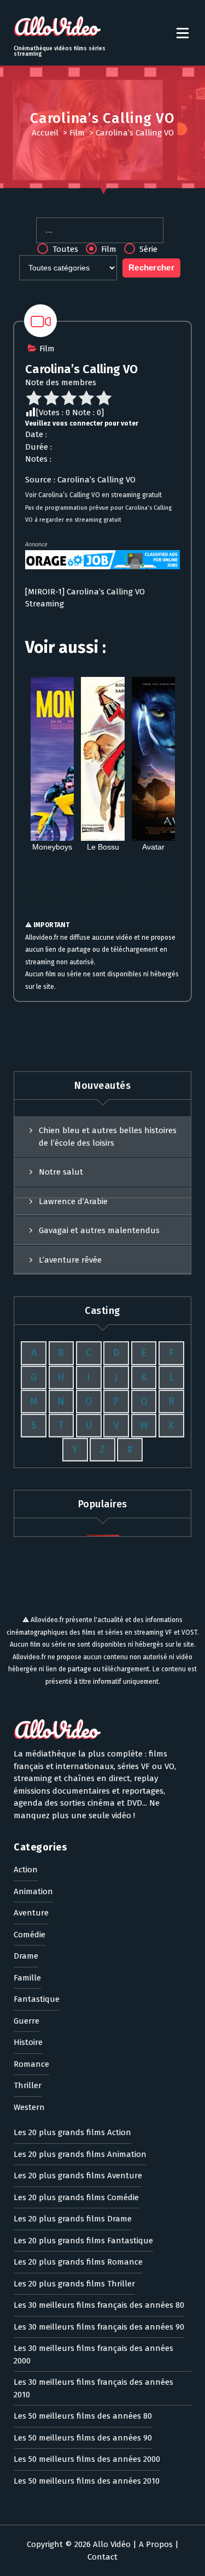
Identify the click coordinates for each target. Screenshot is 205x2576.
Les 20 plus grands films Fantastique (83, 2241)
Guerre (27, 2021)
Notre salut (61, 1172)
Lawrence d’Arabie (73, 1201)
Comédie (30, 1935)
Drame (26, 1956)
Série (147, 249)
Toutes (64, 249)
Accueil (45, 133)
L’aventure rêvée (70, 1260)
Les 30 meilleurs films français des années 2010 (93, 2388)
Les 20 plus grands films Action (72, 2132)
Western (29, 2107)
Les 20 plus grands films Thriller (74, 2284)
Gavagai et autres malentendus (99, 1230)
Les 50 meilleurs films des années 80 (83, 2416)
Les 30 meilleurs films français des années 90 (99, 2327)
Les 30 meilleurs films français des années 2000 (93, 2354)
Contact (102, 2557)
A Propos (156, 2544)
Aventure (31, 1913)
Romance (31, 2064)
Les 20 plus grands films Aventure (78, 2176)
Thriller (28, 2085)
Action (26, 1870)
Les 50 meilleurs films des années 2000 (87, 2459)
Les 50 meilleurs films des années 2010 (87, 2481)
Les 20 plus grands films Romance (78, 2262)
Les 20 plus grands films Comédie (76, 2197)
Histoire (28, 2042)
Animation (33, 1891)
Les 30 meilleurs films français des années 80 (99, 2305)
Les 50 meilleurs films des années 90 (83, 2438)
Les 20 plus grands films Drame (73, 2219)
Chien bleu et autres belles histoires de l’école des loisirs (108, 1137)
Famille (27, 1978)
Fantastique (37, 1999)
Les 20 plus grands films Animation (80, 2154)
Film (77, 133)
